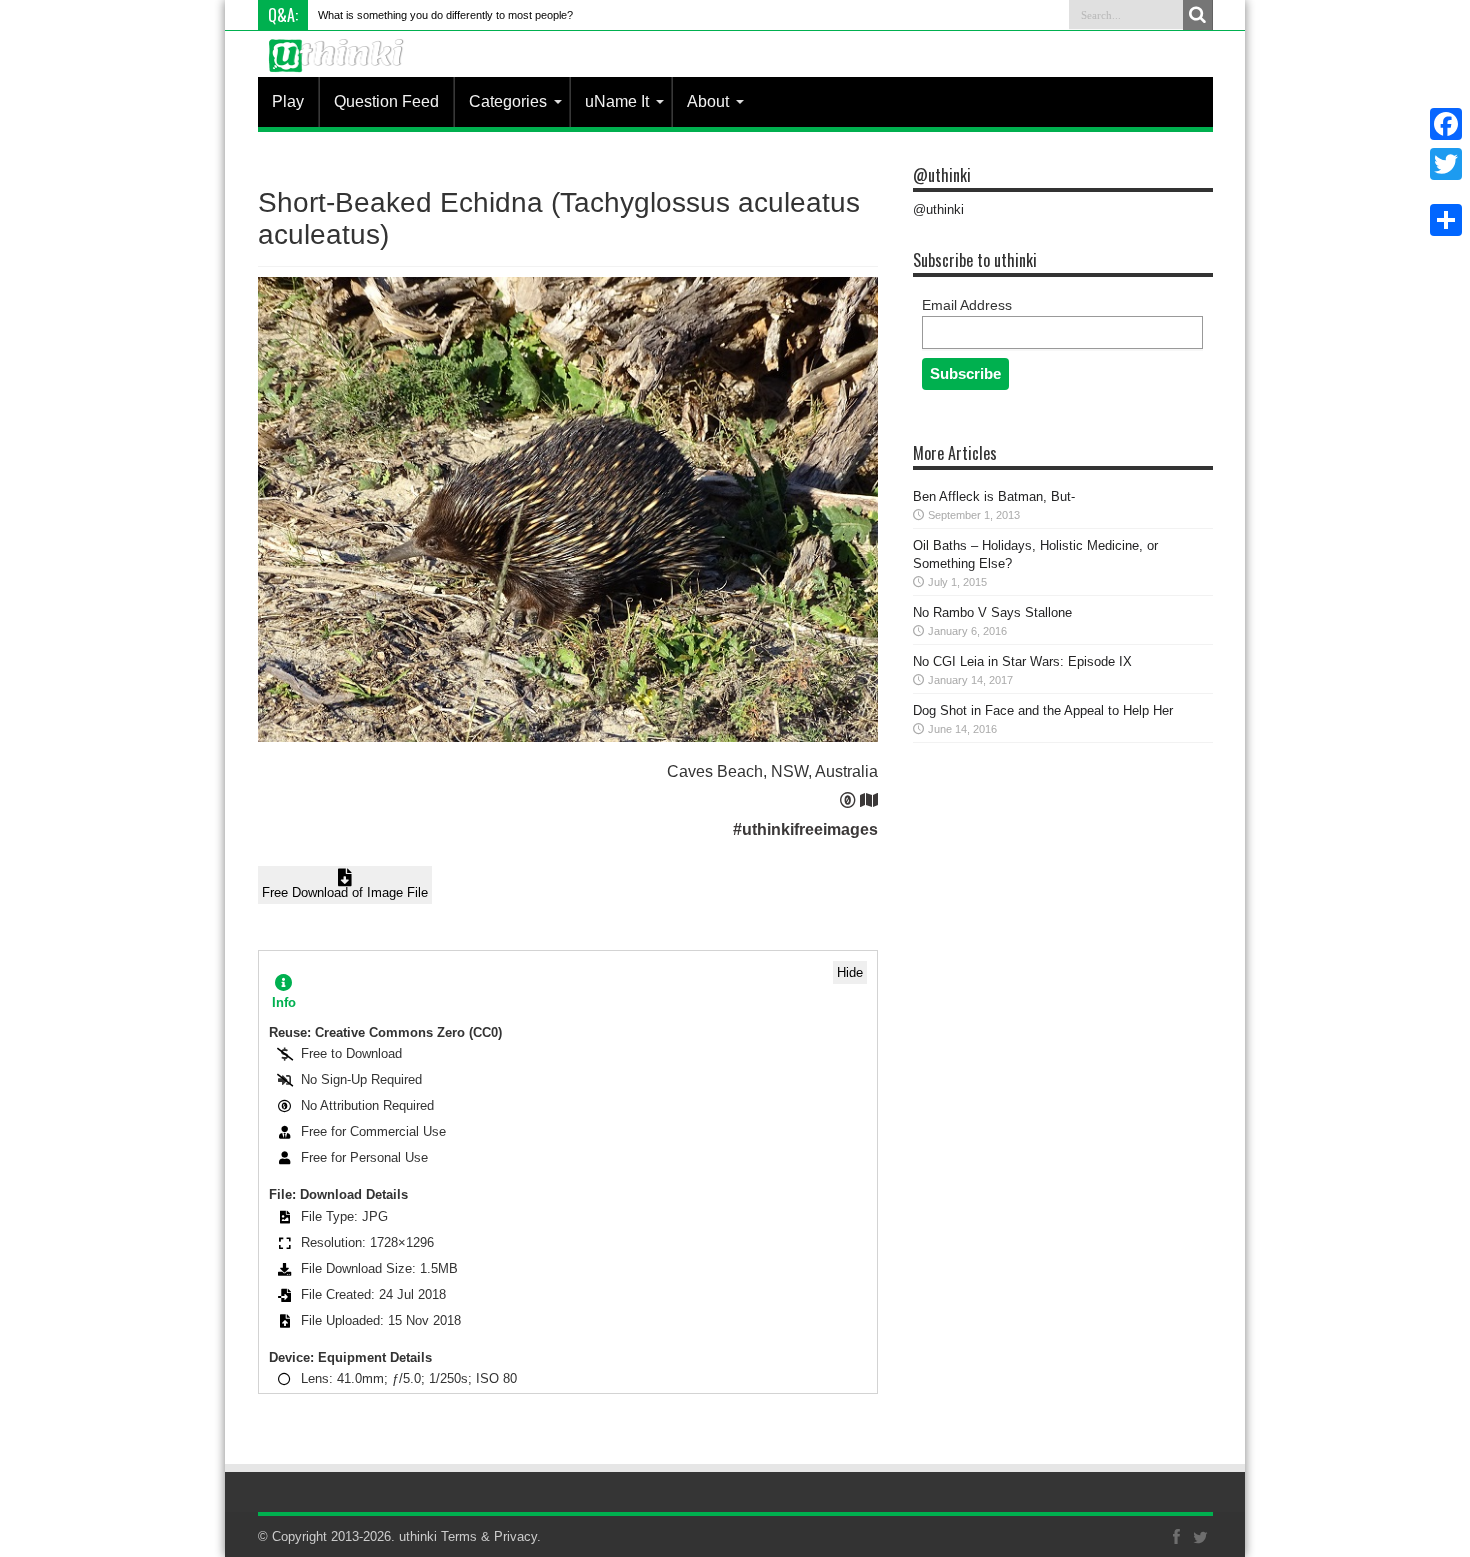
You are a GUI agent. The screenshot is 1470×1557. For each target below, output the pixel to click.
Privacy (515, 1536)
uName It (617, 101)
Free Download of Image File (345, 892)
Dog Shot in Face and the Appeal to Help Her (1043, 710)
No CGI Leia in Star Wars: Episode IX (1022, 661)
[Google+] (1446, 188)
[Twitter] (1446, 164)
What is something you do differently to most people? (445, 15)
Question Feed (386, 101)
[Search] (1198, 15)
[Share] (1446, 220)
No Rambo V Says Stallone (992, 612)
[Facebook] (1446, 124)
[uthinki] (339, 70)
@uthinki (942, 175)
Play (288, 101)
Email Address (967, 305)
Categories (508, 101)
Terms (459, 1536)
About (708, 101)
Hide (850, 972)
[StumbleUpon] (1446, 196)
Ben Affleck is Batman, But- (994, 496)
